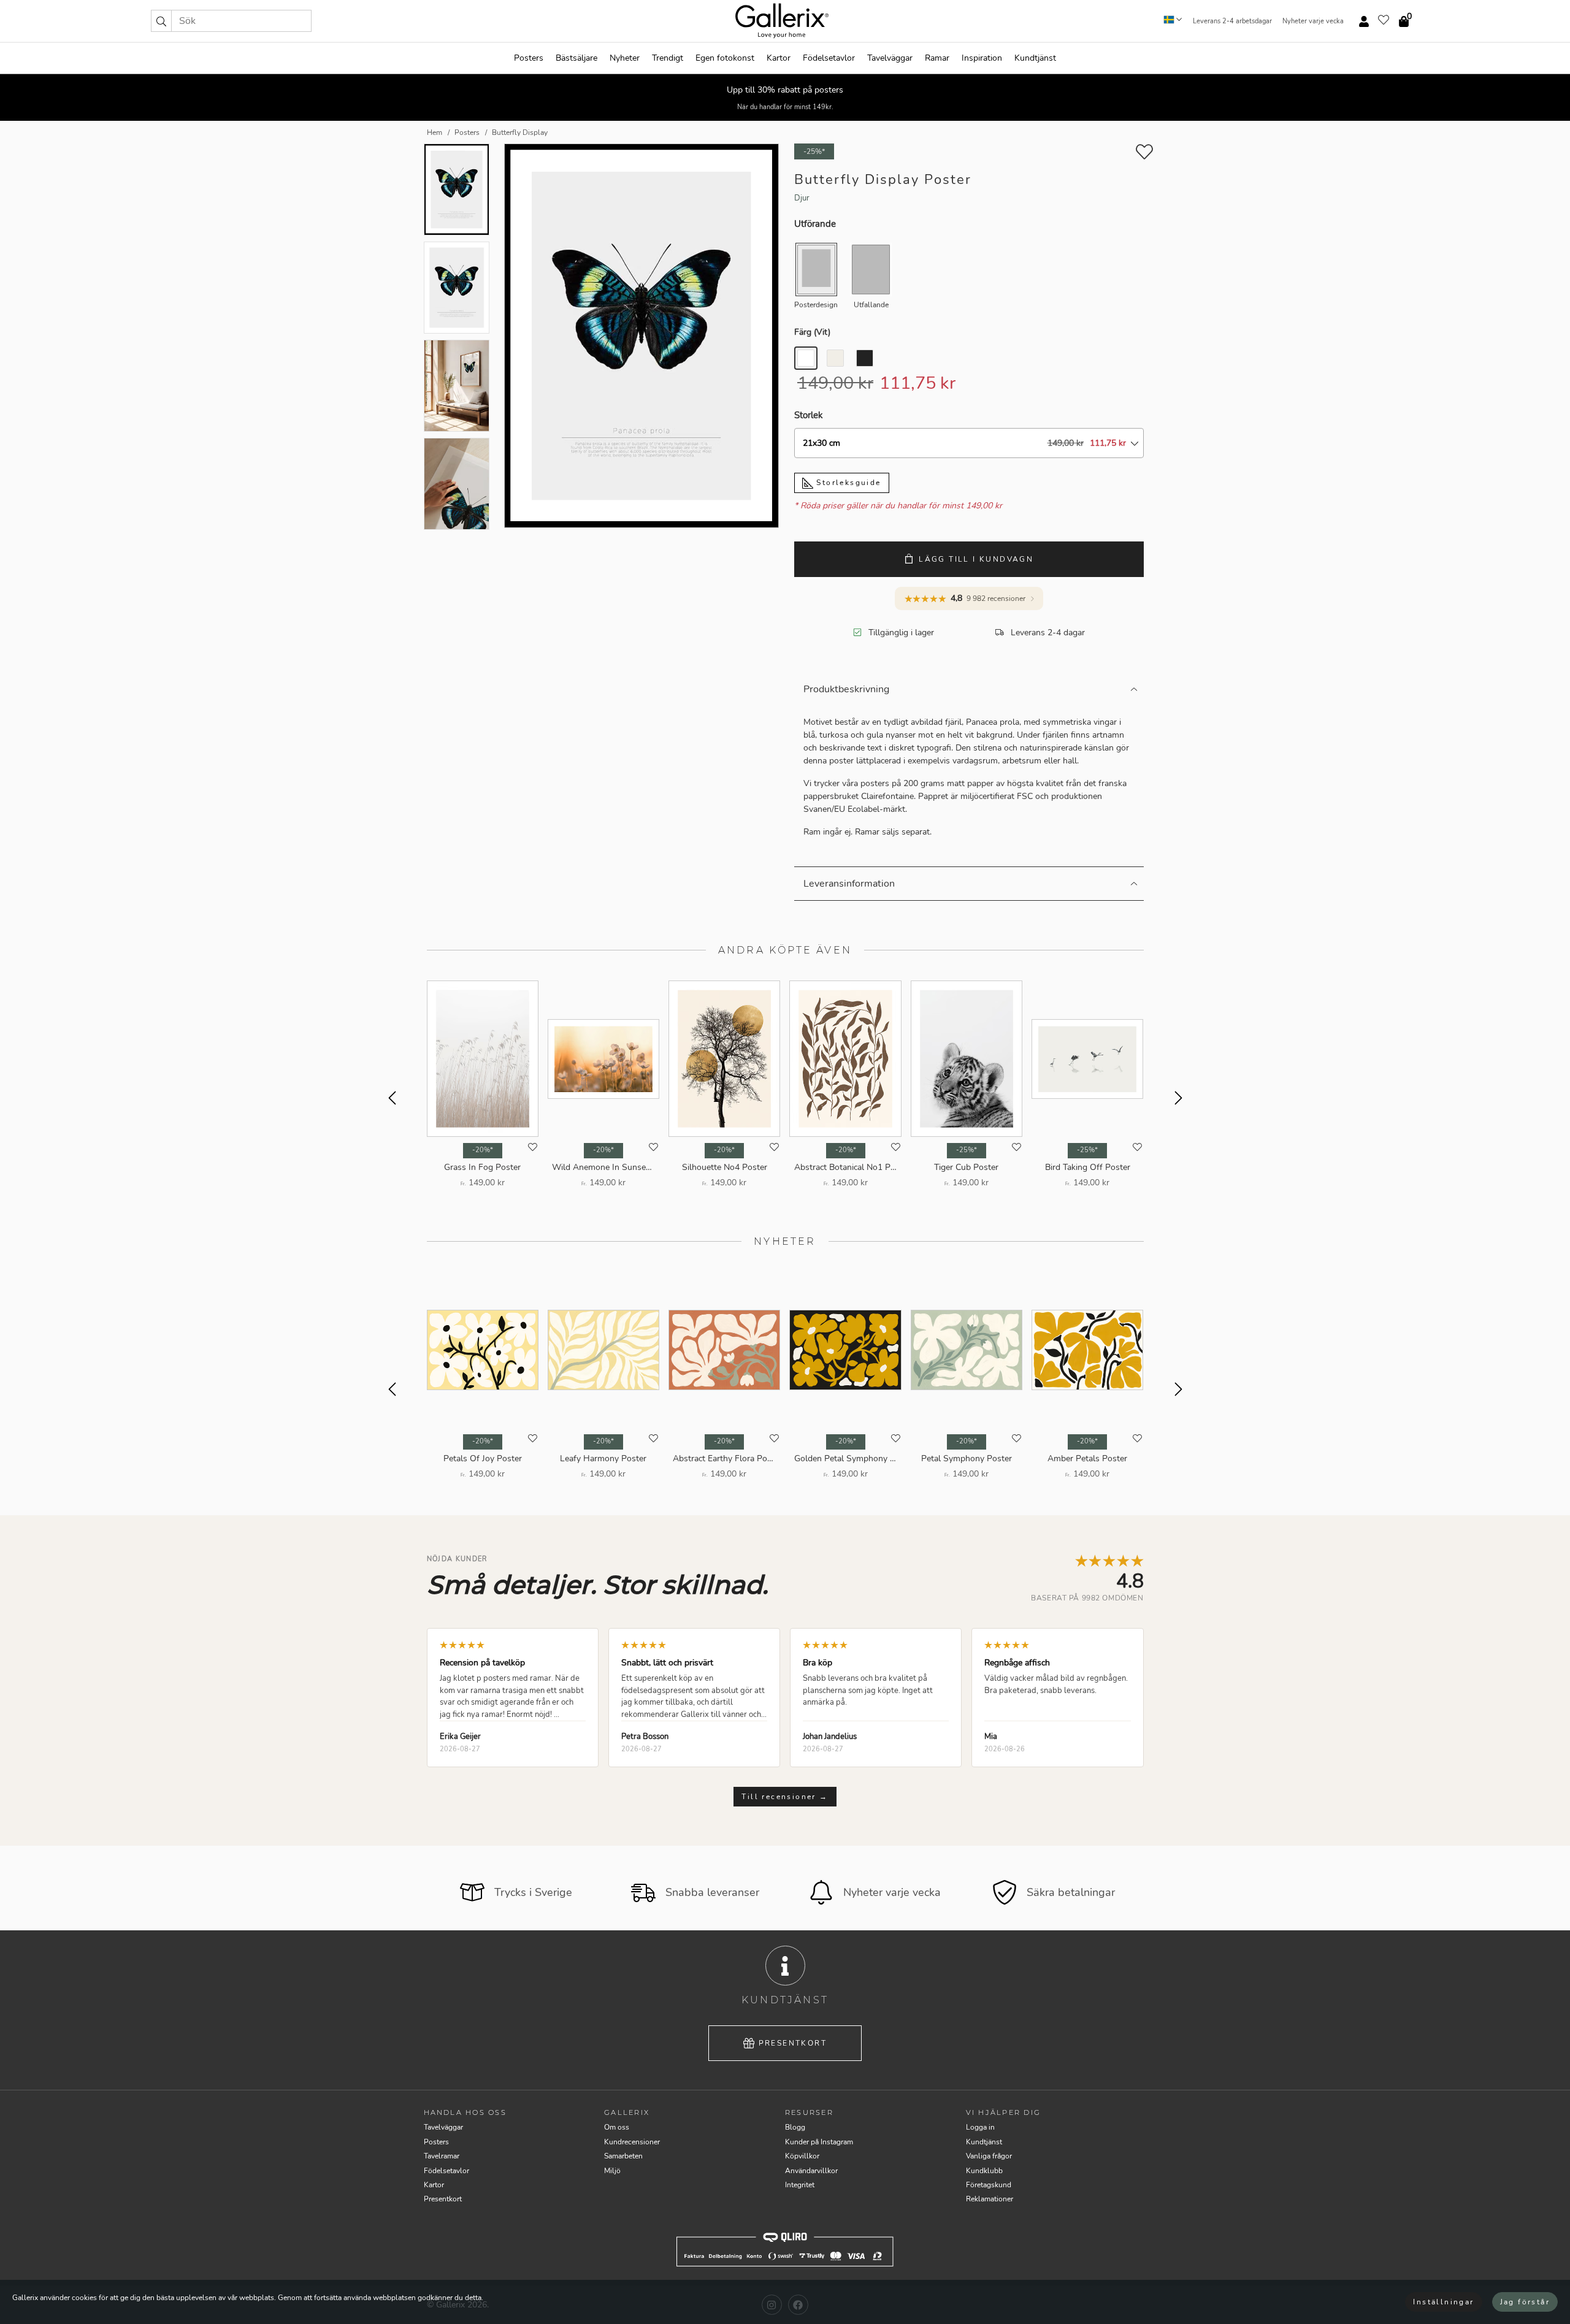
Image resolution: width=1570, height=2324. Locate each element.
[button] (161, 21)
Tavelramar (442, 2156)
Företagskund (989, 2185)
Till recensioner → (785, 1797)
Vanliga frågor (989, 2156)
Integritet (800, 2185)
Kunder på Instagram (819, 2142)
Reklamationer (990, 2199)
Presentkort (793, 2043)
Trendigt (668, 58)
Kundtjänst (1035, 58)
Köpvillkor (802, 2156)
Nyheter (625, 58)
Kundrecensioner (632, 2142)
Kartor (779, 58)
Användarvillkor (811, 2171)
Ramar (937, 58)
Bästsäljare (576, 58)
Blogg (795, 2127)
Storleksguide (847, 483)
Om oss (617, 2127)
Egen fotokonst (725, 58)
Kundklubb (984, 2171)
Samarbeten (623, 2156)
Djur (802, 198)
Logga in (980, 2127)
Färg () (812, 332)
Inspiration (982, 58)
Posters (529, 58)
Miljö (612, 2171)
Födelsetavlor (829, 58)
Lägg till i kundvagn (976, 559)
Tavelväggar (890, 58)
